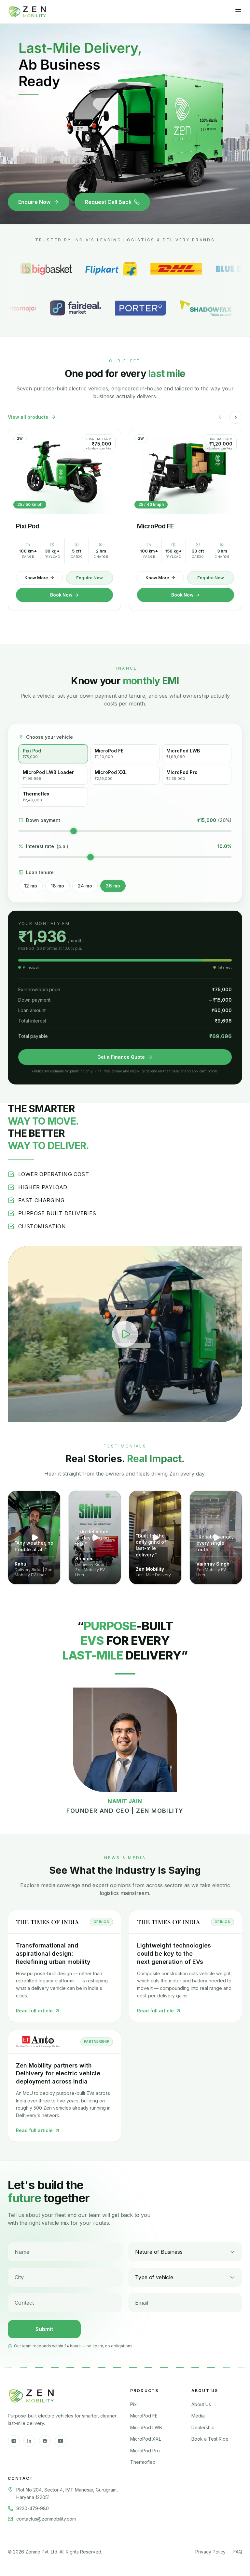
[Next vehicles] (236, 417)
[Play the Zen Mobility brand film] (125, 1334)
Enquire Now (34, 202)
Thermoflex (143, 2462)
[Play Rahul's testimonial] (34, 1538)
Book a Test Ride (210, 2439)
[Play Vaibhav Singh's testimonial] (216, 1538)
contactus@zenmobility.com (46, 2519)
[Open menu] (238, 12)
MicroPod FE (144, 2416)
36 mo (113, 886)
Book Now (61, 595)
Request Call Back (108, 202)
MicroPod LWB (146, 2427)
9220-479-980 (33, 2508)
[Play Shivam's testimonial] (95, 1538)
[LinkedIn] (29, 2441)
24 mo (85, 886)
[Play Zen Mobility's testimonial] (155, 1538)
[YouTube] (61, 2441)
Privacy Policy (210, 2552)
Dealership (203, 2427)
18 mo (57, 886)
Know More (36, 578)
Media (198, 2416)
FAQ (238, 2552)
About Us (201, 2404)
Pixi (134, 2404)
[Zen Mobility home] (27, 12)
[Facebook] (45, 2441)
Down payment (43, 820)
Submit (44, 2329)
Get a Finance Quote (121, 1057)
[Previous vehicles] (220, 417)
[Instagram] (14, 2441)
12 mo (31, 886)
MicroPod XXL (146, 2439)
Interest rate (47, 846)
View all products (28, 417)
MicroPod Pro (145, 2451)
